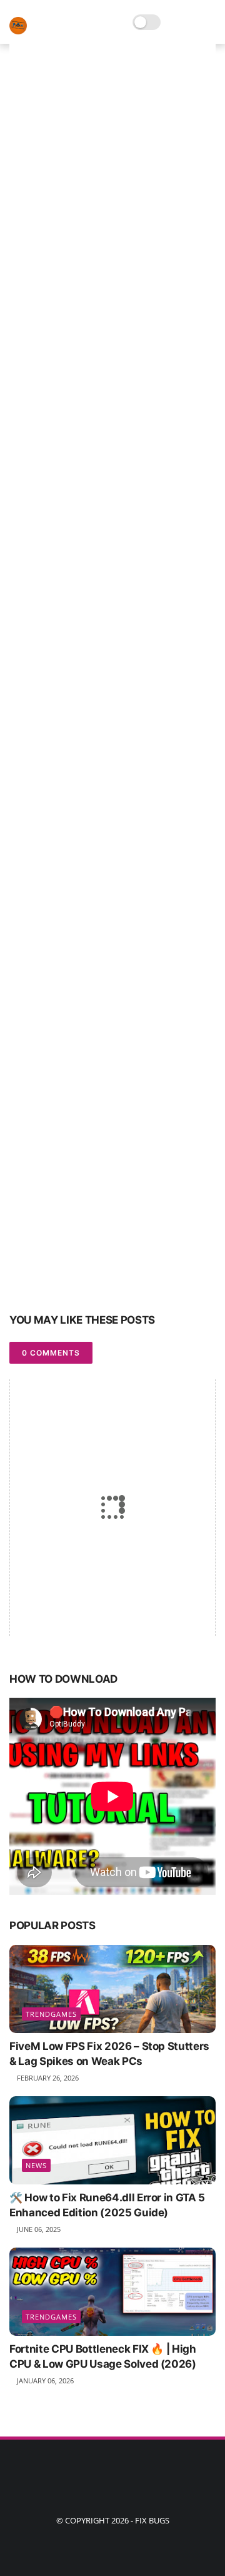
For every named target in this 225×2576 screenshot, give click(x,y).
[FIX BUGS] (18, 31)
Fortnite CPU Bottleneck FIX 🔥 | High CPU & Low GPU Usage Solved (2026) (103, 2356)
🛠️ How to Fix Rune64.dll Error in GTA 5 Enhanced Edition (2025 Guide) (107, 2205)
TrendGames (51, 2014)
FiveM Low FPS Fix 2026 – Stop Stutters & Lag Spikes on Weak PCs (109, 2054)
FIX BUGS (152, 2520)
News (36, 2165)
